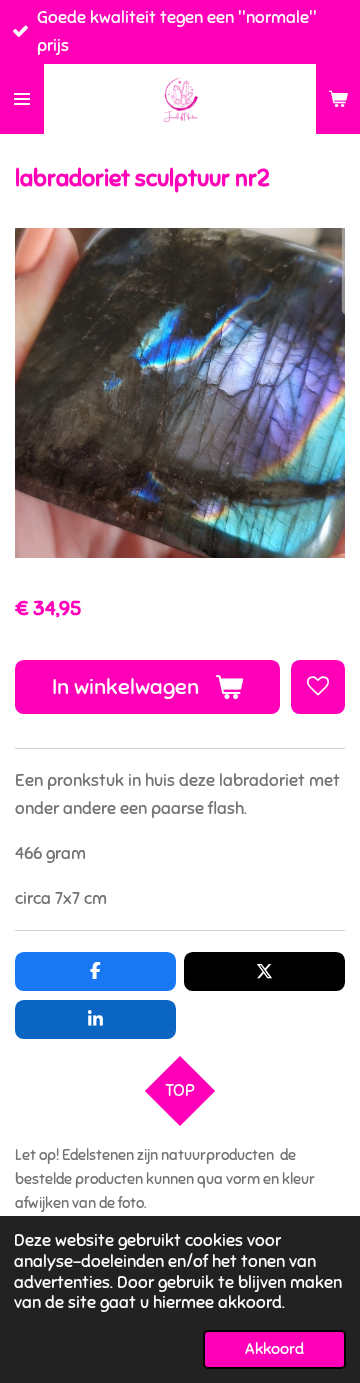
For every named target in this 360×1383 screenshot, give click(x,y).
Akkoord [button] (274, 1349)
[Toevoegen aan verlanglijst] (318, 687)
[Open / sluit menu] (22, 99)
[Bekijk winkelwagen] (338, 99)
